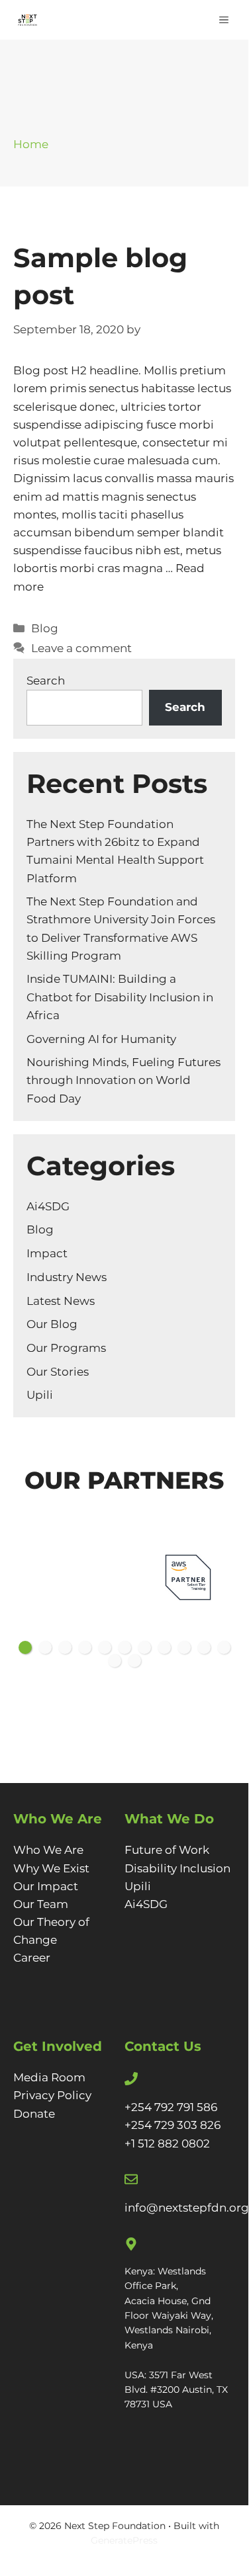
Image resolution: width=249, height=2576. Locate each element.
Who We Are (48, 1850)
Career (32, 1958)
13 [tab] (134, 1661)
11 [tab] (224, 1647)
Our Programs (66, 1348)
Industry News (67, 1277)
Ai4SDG (48, 1206)
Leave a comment (81, 648)
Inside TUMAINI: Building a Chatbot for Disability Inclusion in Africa (120, 997)
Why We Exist (51, 1868)
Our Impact (46, 1886)
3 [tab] (65, 1647)
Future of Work (167, 1850)
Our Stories (58, 1372)
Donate (34, 2114)
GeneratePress (124, 2540)
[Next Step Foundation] (27, 20)
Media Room (49, 2077)
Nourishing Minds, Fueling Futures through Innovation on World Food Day (124, 1080)
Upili (40, 1395)
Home (31, 144)
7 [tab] (144, 1647)
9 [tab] (184, 1647)
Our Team (41, 1904)
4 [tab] (85, 1647)
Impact (47, 1253)
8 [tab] (164, 1647)
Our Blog (52, 1324)
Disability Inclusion (177, 1868)
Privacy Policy (52, 2095)
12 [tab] (115, 1661)
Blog (45, 628)
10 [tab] (204, 1647)
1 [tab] (25, 1647)
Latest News (61, 1301)
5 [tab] (105, 1647)
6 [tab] (124, 1647)
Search (46, 681)
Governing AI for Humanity (101, 1039)
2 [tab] (45, 1647)
